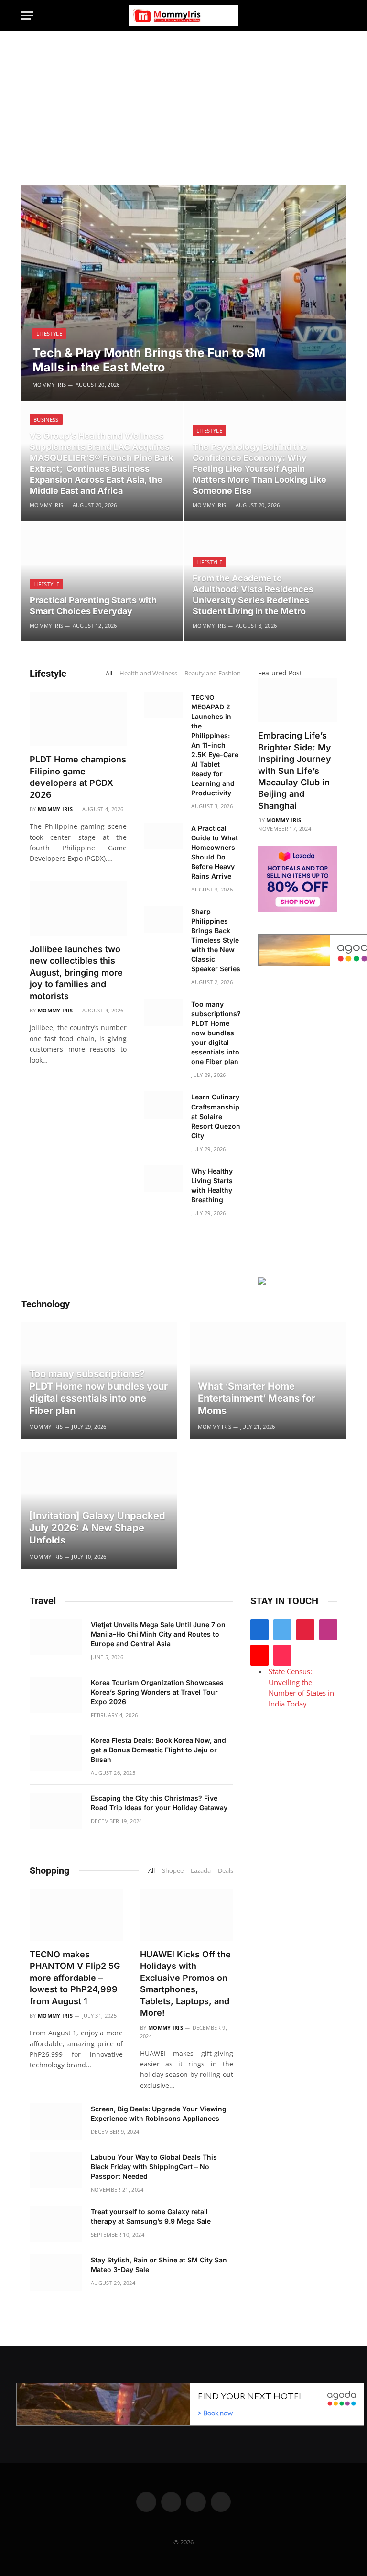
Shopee (173, 1870)
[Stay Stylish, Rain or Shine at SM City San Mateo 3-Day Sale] (56, 2272)
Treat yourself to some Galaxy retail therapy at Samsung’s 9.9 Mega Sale (151, 2216)
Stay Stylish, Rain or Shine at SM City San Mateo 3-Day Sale (159, 2265)
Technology (45, 1304)
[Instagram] (328, 1630)
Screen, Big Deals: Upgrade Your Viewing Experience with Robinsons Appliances (159, 2114)
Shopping (49, 1870)
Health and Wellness (148, 673)
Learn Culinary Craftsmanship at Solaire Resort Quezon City (216, 1116)
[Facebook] (259, 1630)
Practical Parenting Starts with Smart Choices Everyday (93, 606)
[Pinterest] (305, 1630)
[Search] (342, 16)
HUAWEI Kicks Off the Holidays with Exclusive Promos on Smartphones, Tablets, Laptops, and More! (185, 1984)
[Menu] (27, 16)
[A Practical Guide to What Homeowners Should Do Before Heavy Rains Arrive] (163, 836)
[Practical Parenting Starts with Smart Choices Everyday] (102, 582)
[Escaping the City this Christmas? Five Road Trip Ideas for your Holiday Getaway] (56, 1811)
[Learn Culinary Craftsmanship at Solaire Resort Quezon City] (163, 1105)
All (109, 673)
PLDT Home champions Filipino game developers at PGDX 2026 (78, 777)
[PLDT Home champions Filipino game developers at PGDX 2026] (78, 719)
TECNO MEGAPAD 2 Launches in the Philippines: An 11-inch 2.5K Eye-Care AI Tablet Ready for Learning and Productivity (215, 745)
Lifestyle (49, 333)
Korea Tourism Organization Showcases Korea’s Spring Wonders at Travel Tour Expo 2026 (157, 1692)
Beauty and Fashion (213, 673)
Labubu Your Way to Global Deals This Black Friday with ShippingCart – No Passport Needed (154, 2167)
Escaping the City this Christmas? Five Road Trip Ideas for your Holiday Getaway (159, 1803)
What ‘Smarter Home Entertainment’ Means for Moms (257, 1398)
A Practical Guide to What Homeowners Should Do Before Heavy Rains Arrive (215, 852)
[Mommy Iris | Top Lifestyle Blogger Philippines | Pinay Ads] (183, 16)
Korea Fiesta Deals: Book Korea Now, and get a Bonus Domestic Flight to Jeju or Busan (158, 1750)
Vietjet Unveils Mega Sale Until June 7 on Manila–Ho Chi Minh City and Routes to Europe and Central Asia (158, 1634)
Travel (43, 1601)
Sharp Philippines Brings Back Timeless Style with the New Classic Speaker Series (216, 940)
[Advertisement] (183, 103)
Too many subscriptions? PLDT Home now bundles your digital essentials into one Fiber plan (216, 1033)
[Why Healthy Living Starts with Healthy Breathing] (163, 1179)
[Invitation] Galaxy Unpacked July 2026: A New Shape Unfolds (97, 1528)
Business (46, 419)
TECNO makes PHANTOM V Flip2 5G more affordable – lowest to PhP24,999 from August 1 (75, 1978)
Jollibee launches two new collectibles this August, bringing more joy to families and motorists (76, 973)
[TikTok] (282, 1655)
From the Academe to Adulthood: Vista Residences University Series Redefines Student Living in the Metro (253, 595)
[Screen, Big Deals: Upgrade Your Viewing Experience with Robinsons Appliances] (56, 2121)
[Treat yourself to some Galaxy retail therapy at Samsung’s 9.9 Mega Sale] (56, 2224)
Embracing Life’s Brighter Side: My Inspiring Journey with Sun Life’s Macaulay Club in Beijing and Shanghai (295, 771)
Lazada (201, 1870)
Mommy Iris (49, 385)
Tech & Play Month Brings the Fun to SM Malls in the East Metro (149, 360)
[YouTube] (259, 1655)
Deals (226, 1870)
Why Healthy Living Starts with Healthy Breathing (212, 1185)
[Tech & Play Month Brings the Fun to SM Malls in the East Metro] (183, 293)
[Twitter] (282, 1630)
